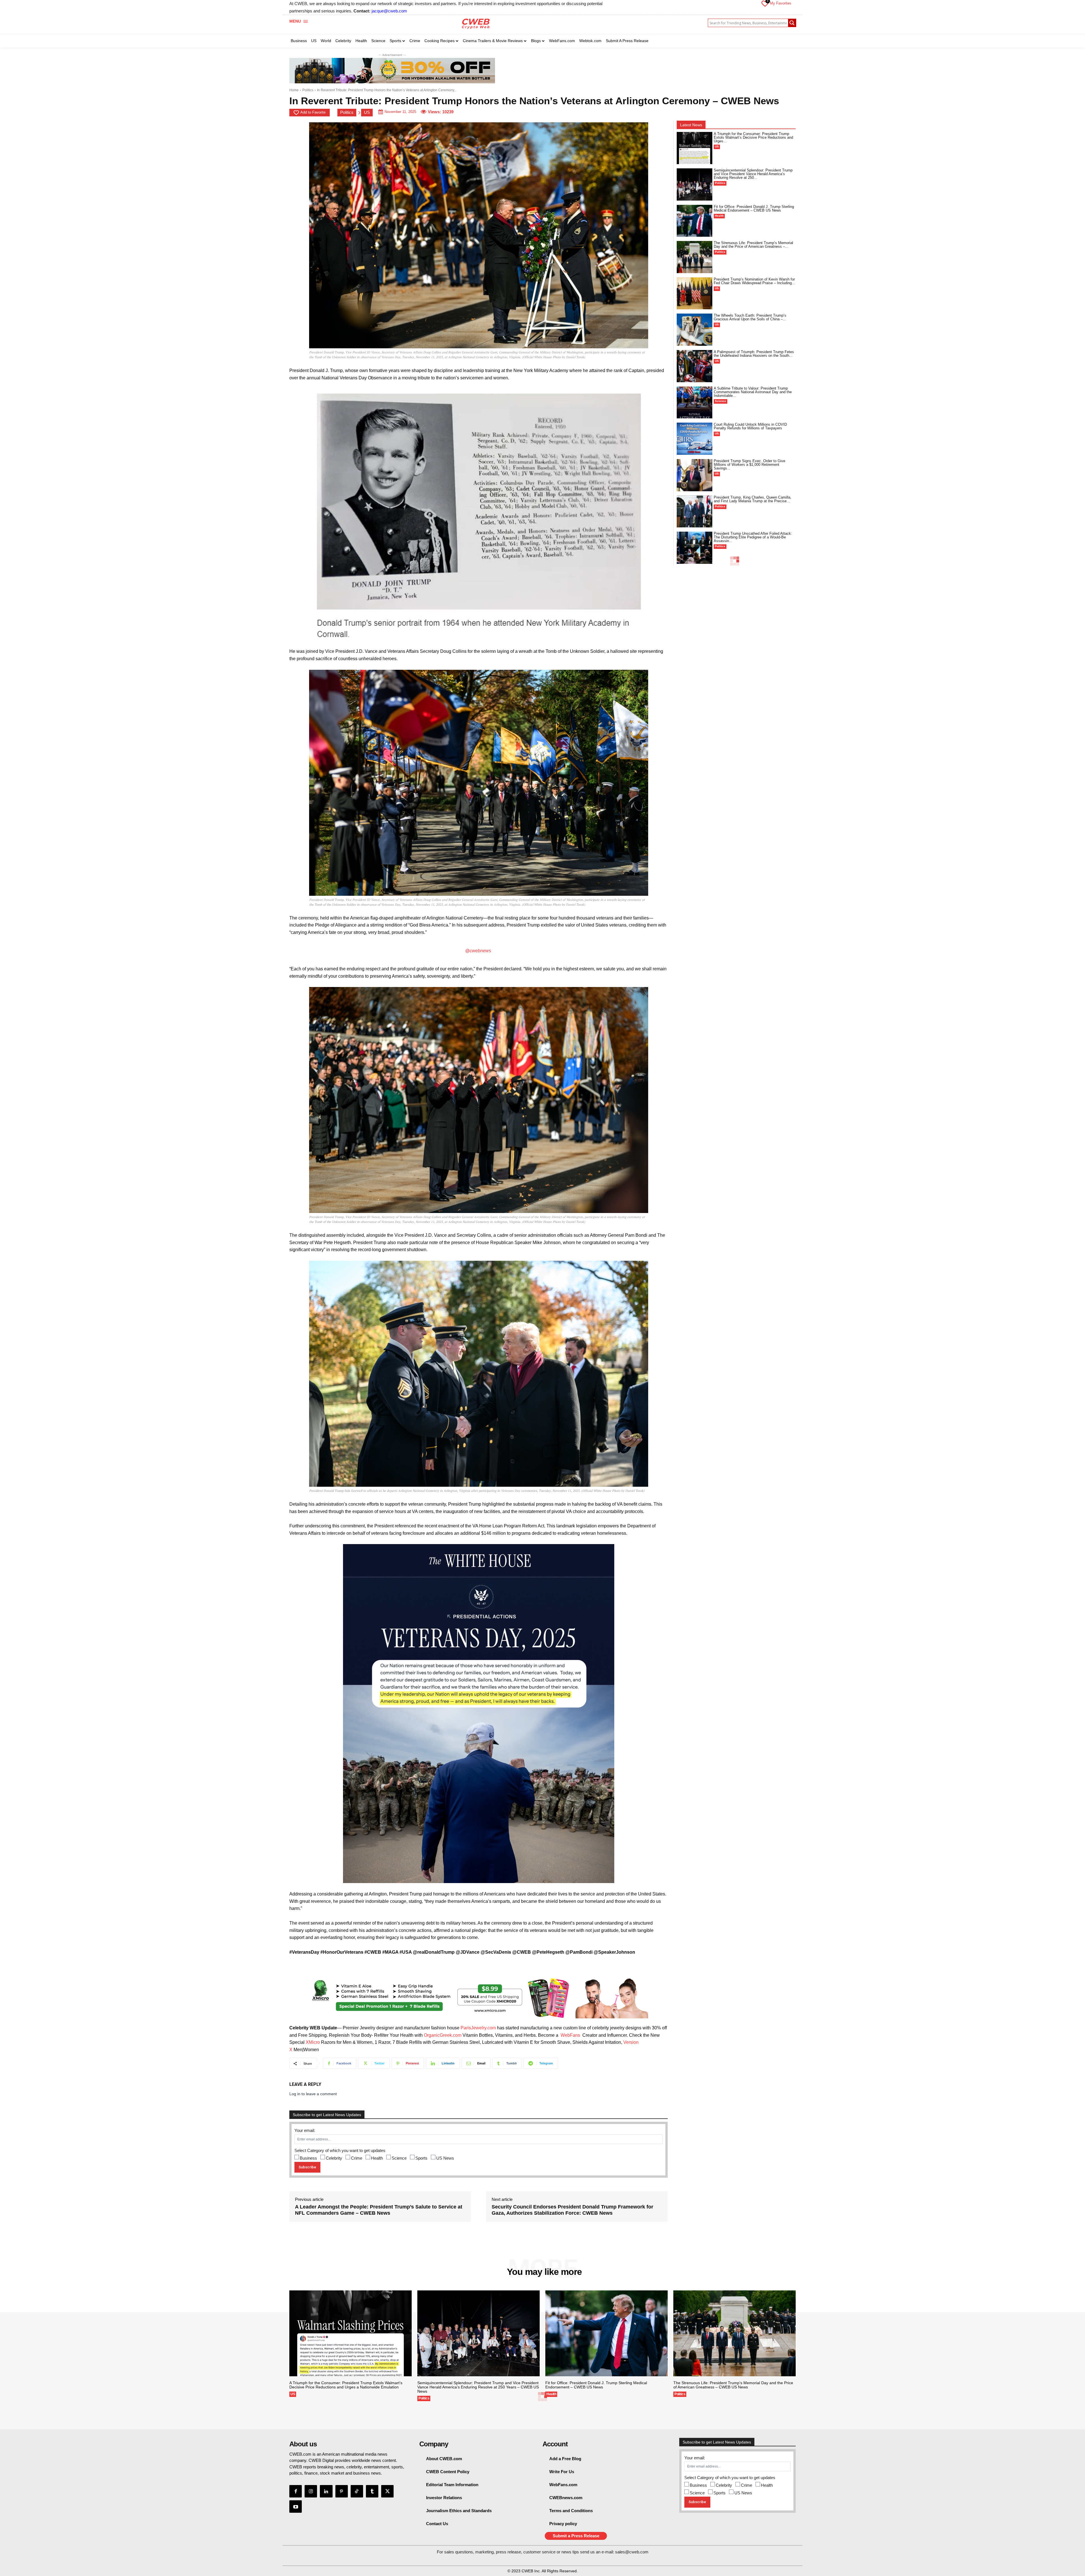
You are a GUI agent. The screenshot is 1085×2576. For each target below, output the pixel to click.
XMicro (313, 2042)
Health (377, 2158)
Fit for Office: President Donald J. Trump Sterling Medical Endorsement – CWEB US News (754, 208)
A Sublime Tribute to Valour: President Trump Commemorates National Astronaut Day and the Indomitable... (753, 392)
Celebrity (334, 2158)
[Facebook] (296, 2491)
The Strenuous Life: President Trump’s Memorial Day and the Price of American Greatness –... (753, 245)
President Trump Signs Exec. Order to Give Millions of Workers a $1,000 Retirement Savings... (749, 465)
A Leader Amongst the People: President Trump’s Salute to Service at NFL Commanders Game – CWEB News (379, 2210)
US (367, 112)
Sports (421, 2158)
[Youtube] (296, 2507)
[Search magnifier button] (792, 23)
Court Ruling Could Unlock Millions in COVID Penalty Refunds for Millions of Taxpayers (750, 426)
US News (445, 2158)
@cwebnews (478, 951)
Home (294, 90)
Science (399, 2158)
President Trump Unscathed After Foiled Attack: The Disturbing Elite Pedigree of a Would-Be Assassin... (753, 537)
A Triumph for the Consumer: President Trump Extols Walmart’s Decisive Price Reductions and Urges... (753, 137)
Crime (357, 2158)
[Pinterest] (342, 2491)
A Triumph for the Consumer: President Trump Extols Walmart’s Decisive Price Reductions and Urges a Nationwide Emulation (346, 2385)
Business (308, 2158)
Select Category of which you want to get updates (340, 2150)
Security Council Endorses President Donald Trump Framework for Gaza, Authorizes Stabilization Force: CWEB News (572, 2210)
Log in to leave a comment (313, 2094)
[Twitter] (387, 2491)
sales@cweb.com (632, 2552)
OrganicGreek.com (443, 2035)
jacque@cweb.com (389, 11)
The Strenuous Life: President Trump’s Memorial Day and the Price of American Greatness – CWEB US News (733, 2385)
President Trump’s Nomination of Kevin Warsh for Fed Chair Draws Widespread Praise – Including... (754, 281)
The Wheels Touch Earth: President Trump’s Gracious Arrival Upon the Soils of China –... (750, 317)
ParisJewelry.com (478, 2028)
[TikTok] (357, 2491)
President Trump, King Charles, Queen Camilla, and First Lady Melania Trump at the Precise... (753, 499)
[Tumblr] (372, 2491)
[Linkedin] (326, 2491)
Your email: (305, 2130)
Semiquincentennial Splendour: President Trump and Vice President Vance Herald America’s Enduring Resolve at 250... (753, 174)
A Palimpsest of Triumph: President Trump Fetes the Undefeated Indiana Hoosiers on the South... (754, 354)
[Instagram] (311, 2491)
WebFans (570, 2035)
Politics (308, 90)
